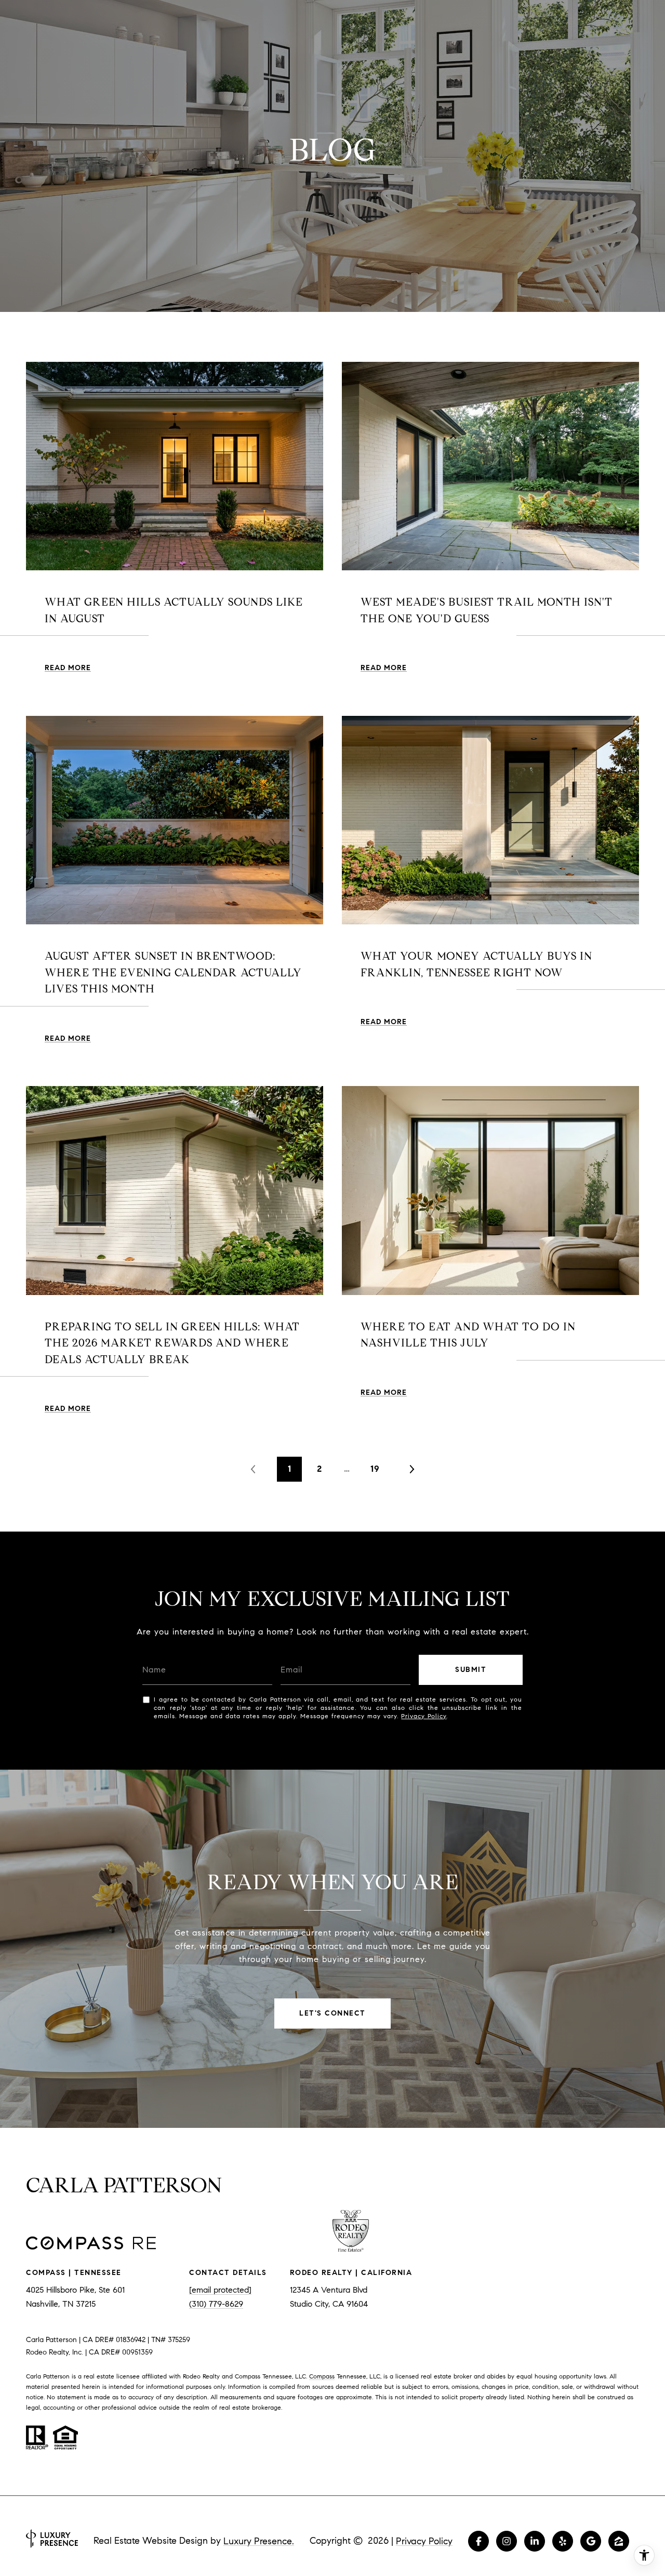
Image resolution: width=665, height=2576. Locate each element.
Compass (322, 2376)
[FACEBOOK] (478, 2541)
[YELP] (563, 2541)
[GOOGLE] (591, 2541)
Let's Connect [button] (332, 2013)
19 (375, 1469)
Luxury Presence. (259, 2541)
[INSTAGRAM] (507, 2541)
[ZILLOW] (619, 2541)
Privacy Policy (424, 1716)
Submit (471, 1670)
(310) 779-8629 (216, 2304)
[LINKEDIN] (535, 2541)
